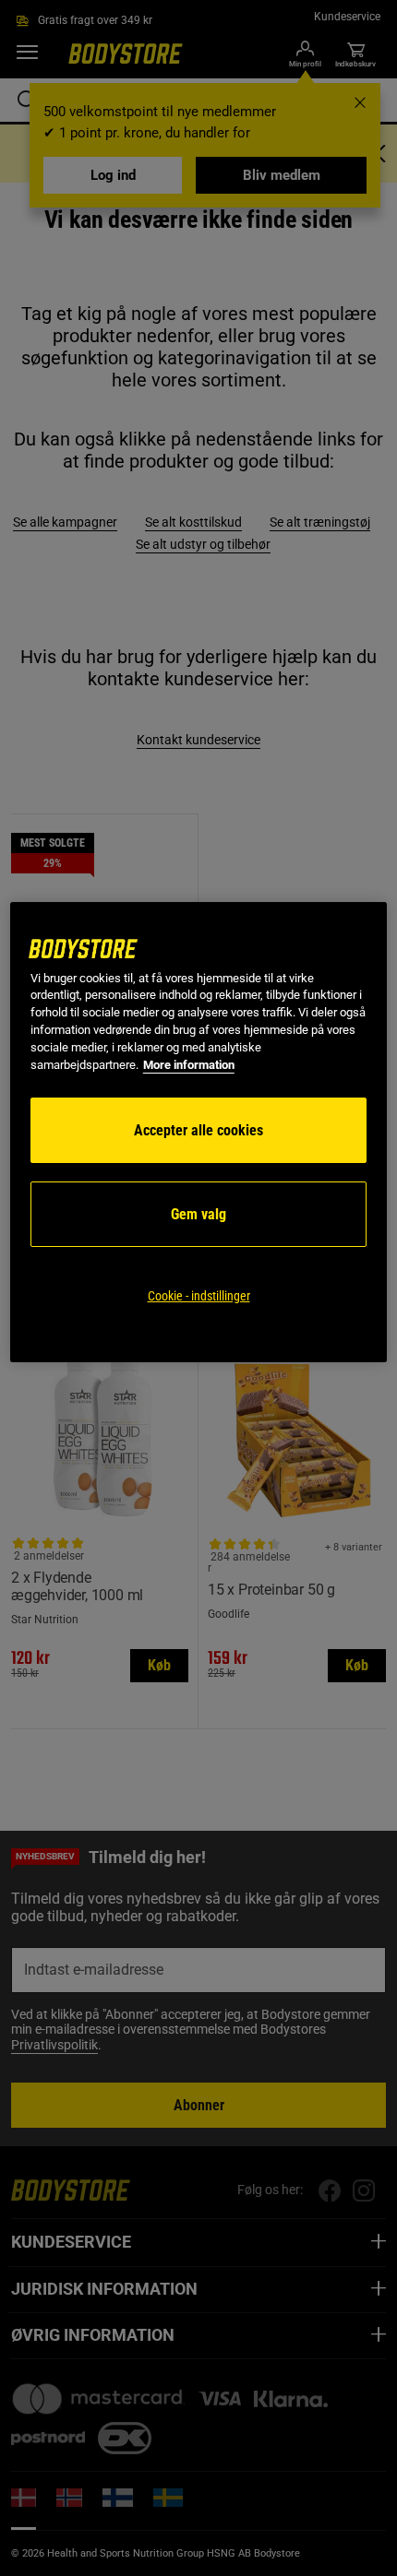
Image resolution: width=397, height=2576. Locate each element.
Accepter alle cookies (198, 1130)
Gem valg (198, 1214)
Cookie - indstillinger (199, 1296)
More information (189, 1065)
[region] (199, 1133)
